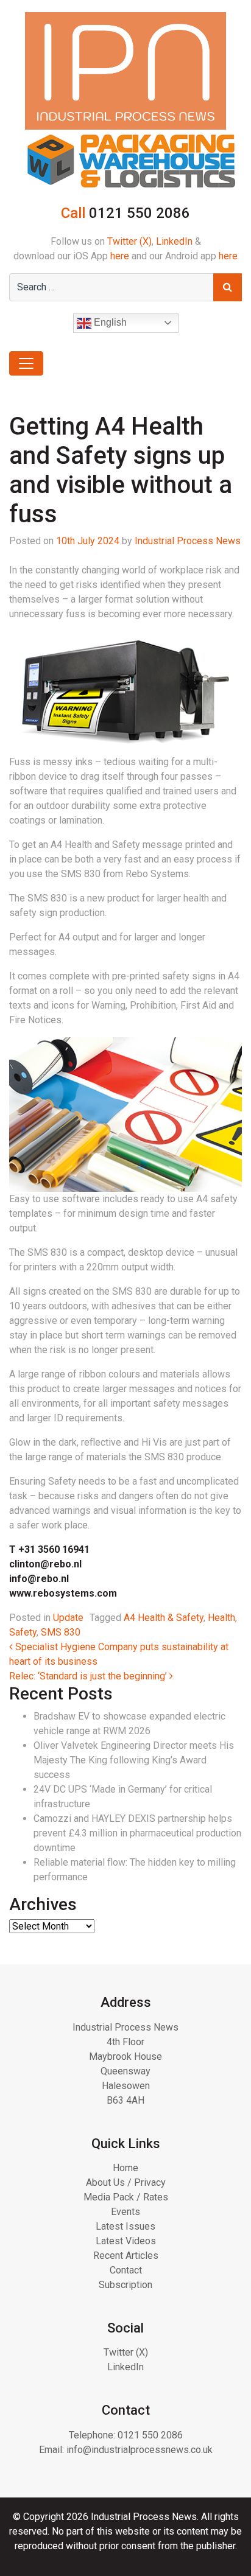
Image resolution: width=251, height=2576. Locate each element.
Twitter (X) (129, 241)
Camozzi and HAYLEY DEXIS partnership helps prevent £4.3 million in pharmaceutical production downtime (137, 1833)
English (109, 322)
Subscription (125, 2285)
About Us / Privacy (126, 2182)
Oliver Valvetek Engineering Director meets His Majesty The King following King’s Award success (134, 1760)
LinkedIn (174, 241)
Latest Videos (126, 2241)
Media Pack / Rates (126, 2197)
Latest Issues (125, 2226)
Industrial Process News (188, 541)
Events (125, 2212)
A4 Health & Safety (164, 1618)
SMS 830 (61, 1632)
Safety (23, 1632)
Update (68, 1618)
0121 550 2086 (150, 2435)
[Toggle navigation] (26, 363)
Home (125, 2168)
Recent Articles (126, 2256)
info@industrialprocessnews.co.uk (140, 2450)
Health (221, 1618)
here (120, 256)
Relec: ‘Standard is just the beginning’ (89, 1676)
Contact (126, 2270)
